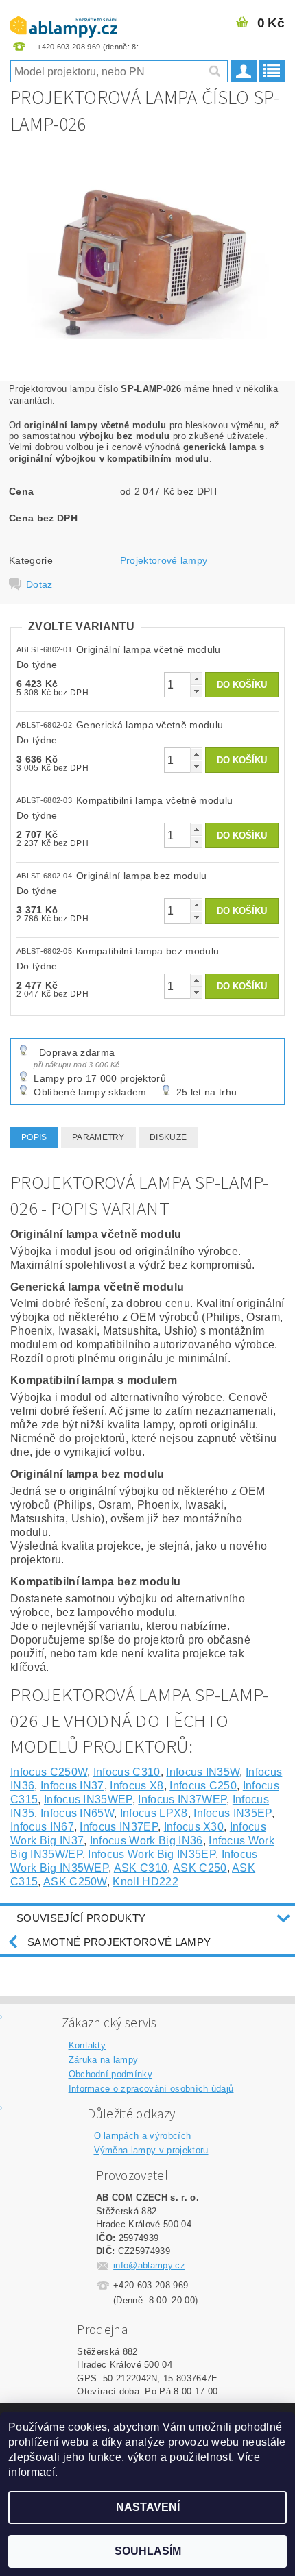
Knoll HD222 (145, 1882)
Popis (34, 1137)
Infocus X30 (194, 1827)
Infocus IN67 (42, 1827)
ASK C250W (75, 1882)
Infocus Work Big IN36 (146, 1841)
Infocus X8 (137, 1786)
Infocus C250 (203, 1786)
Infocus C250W (49, 1772)
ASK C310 (141, 1868)
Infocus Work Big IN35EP (151, 1854)
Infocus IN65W (77, 1813)
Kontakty (87, 2045)
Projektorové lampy (164, 560)
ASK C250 (200, 1868)
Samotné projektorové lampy (119, 1942)
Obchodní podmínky (110, 2074)
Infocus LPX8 (154, 1813)
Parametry (98, 1137)
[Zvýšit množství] (196, 679)
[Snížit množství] (196, 691)
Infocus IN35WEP (88, 1799)
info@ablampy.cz (149, 2265)
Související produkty (81, 1918)
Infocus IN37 (72, 1786)
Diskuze (168, 1137)
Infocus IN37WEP (182, 1799)
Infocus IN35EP (232, 1813)
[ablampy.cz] (64, 18)
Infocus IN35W (203, 1772)
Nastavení (148, 2507)
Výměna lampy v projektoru (151, 2150)
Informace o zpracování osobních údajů (151, 2089)
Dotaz (39, 584)
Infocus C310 (127, 1772)
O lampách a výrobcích (143, 2136)
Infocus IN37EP (118, 1827)
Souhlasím (148, 2551)
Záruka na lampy (104, 2060)
